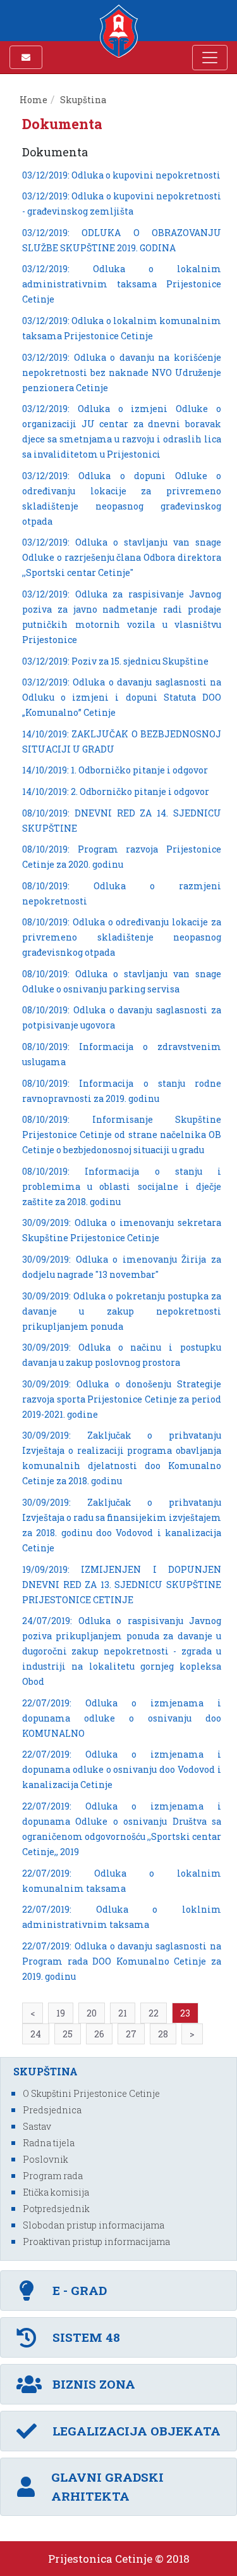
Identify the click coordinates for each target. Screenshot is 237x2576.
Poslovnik (46, 2159)
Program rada (53, 2176)
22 (154, 2013)
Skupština (83, 100)
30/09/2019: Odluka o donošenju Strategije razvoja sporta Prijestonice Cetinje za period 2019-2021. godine (122, 1399)
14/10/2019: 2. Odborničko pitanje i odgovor (116, 791)
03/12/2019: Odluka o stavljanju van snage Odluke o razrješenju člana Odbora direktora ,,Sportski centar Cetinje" (122, 557)
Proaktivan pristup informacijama (96, 2241)
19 (61, 2013)
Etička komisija (56, 2192)
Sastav (37, 2126)
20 (92, 2013)
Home (33, 100)
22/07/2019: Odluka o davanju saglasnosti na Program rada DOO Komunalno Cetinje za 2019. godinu (122, 1961)
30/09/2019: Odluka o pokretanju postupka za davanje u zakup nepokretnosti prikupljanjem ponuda (122, 1311)
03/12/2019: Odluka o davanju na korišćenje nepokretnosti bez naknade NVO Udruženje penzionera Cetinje (122, 372)
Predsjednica (52, 2110)
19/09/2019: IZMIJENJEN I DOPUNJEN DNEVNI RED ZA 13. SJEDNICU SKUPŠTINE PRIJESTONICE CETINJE (122, 1585)
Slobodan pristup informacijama (94, 2225)
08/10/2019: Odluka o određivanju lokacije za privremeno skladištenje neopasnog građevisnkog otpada (122, 937)
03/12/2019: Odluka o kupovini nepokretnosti (121, 175)
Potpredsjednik (56, 2209)
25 (68, 2034)
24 (36, 2034)
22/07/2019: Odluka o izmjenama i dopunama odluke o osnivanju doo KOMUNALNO (122, 1718)
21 (123, 2013)
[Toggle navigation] (210, 58)
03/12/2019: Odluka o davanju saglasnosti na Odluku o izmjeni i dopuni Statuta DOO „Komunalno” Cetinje (122, 697)
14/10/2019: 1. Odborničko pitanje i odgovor (115, 770)
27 (131, 2034)
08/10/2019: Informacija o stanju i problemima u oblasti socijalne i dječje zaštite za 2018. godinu (122, 1186)
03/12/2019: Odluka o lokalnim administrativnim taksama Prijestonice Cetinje (122, 284)
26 (99, 2034)
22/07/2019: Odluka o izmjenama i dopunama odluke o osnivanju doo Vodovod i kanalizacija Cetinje (122, 1769)
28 (163, 2034)
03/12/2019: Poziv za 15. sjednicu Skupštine (115, 661)
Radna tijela (49, 2143)
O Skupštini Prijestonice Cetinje (91, 2093)
